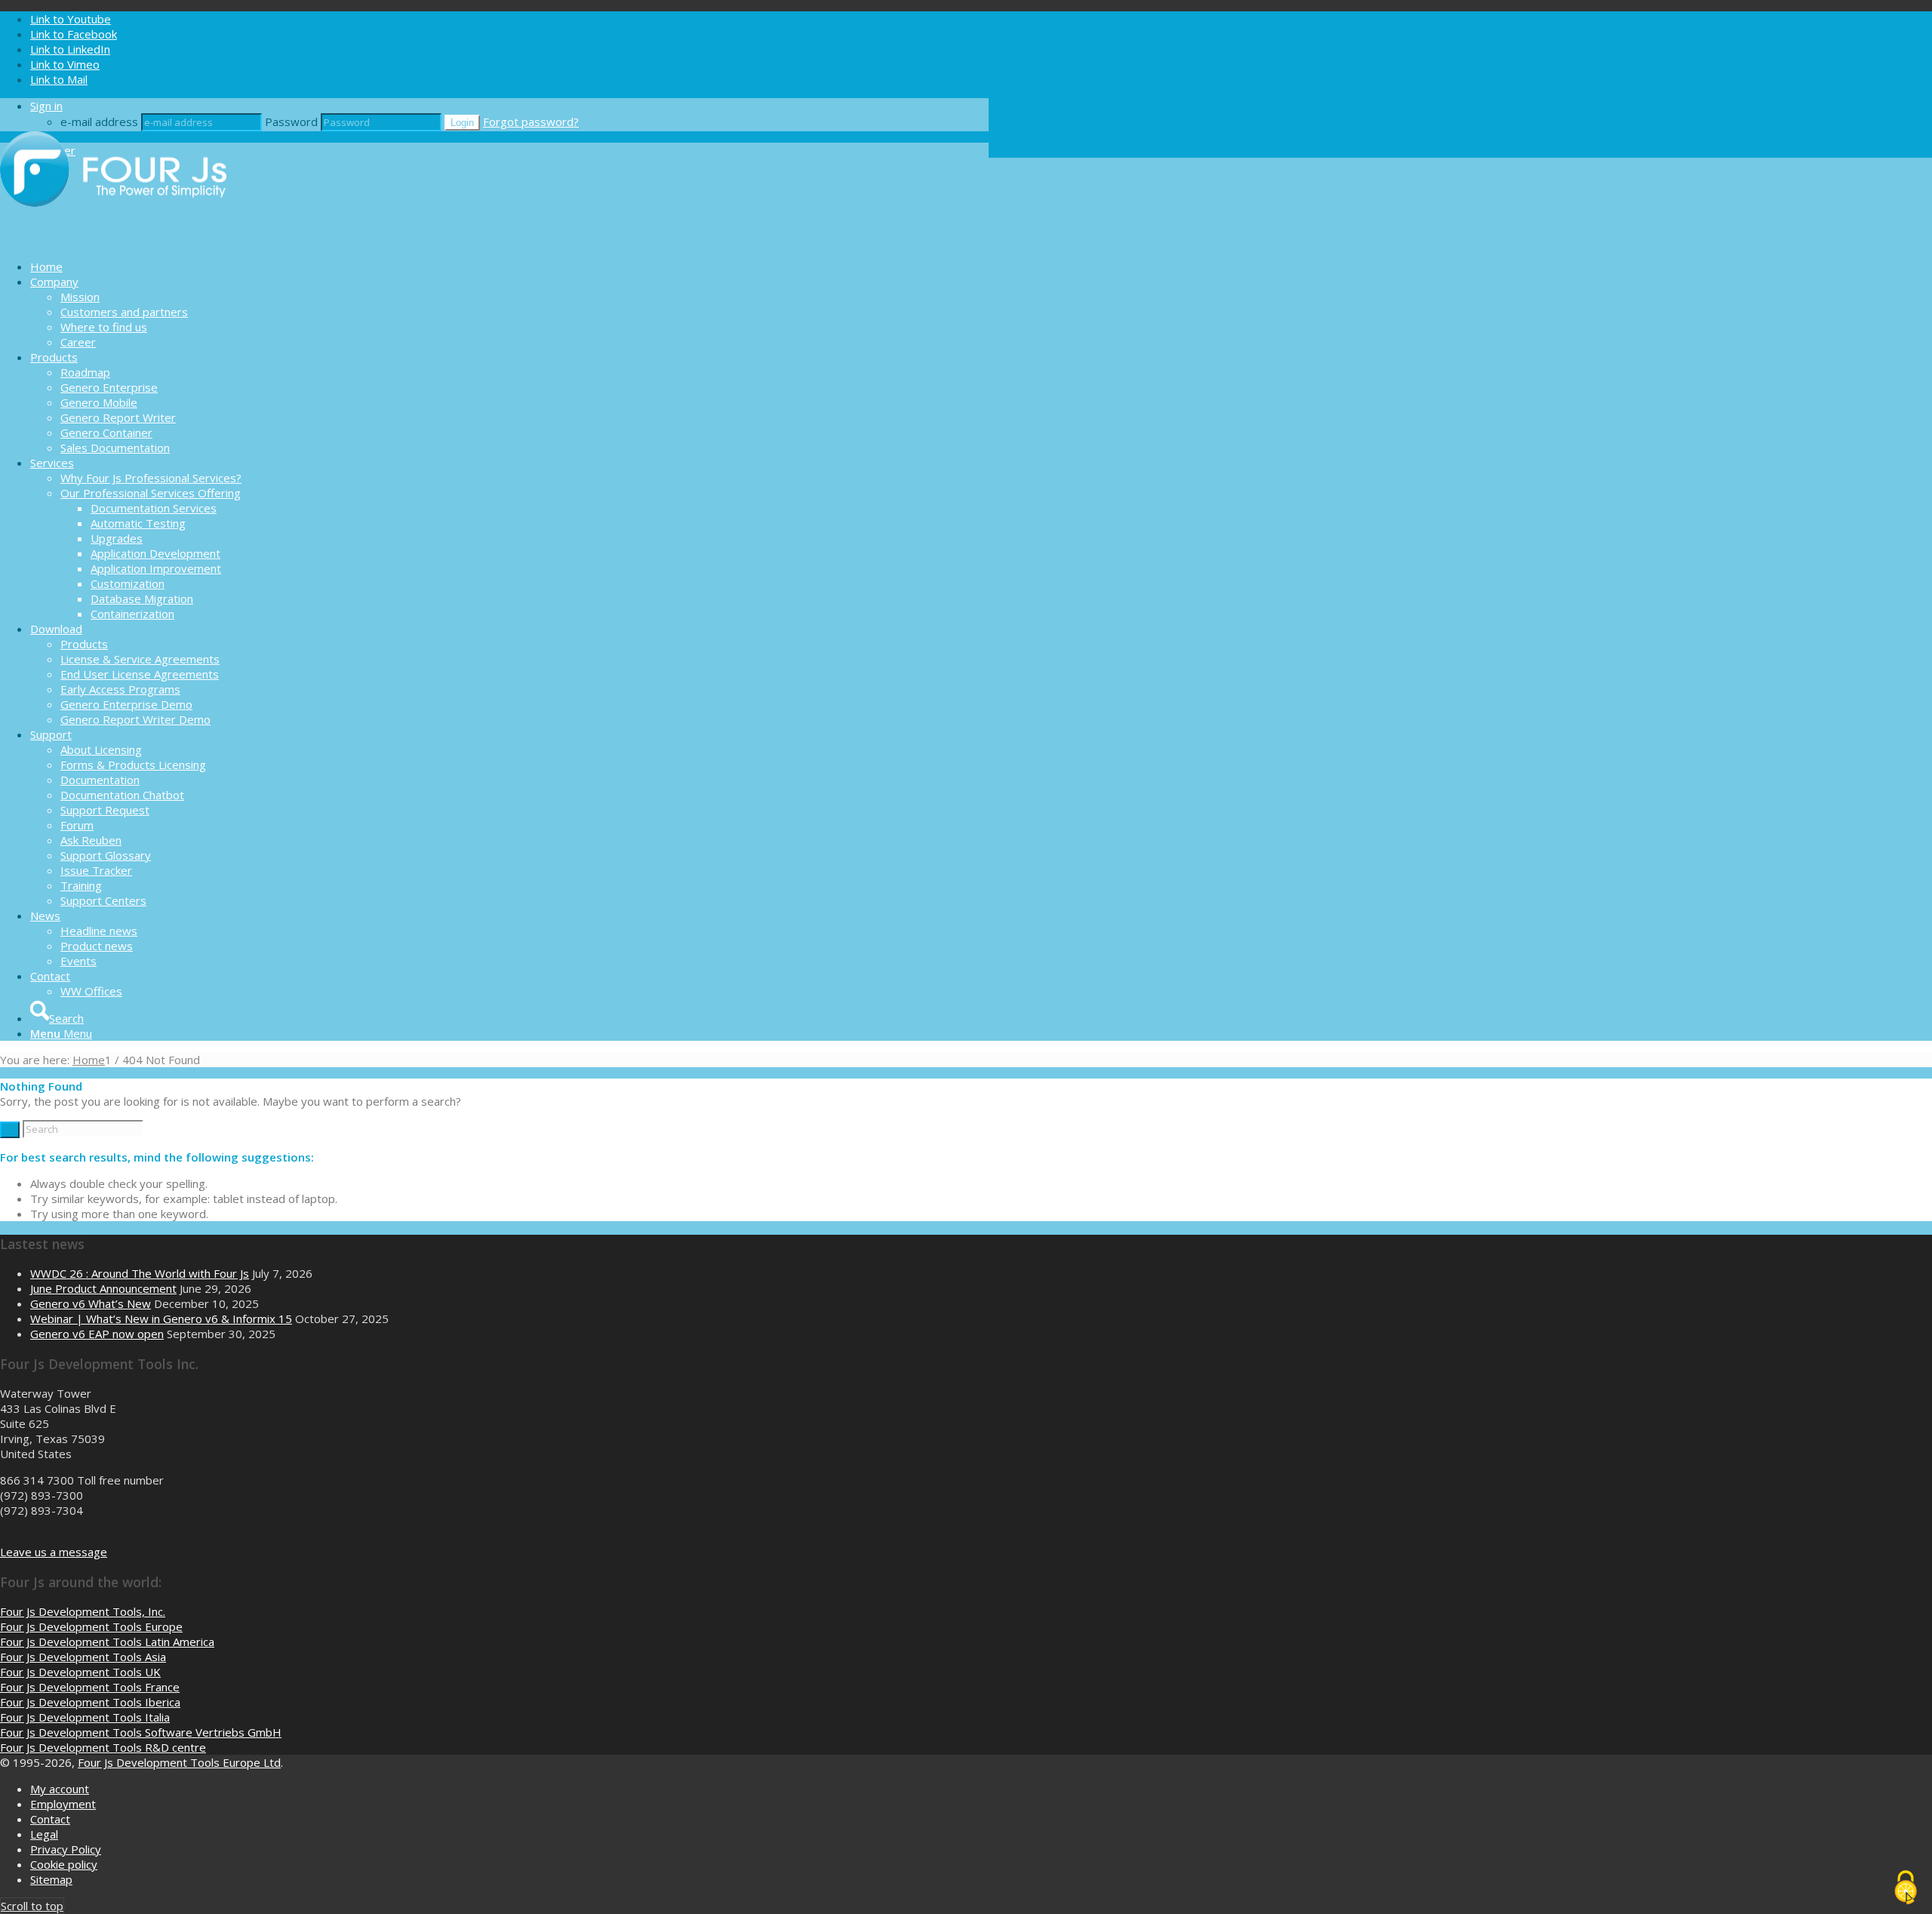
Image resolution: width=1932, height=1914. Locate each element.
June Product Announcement (103, 1288)
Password (291, 122)
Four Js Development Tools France (90, 1687)
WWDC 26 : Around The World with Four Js (140, 1273)
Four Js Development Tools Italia (85, 1717)
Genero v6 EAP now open (97, 1334)
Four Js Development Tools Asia (83, 1657)
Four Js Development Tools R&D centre (103, 1747)
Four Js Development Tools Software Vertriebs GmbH (141, 1732)
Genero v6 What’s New (91, 1303)
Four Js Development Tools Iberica (90, 1702)
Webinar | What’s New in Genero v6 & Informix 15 (161, 1319)
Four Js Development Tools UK (80, 1672)
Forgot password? (531, 122)
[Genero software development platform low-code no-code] (113, 240)
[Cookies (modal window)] (1906, 1888)
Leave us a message (54, 1552)
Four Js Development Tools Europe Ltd (179, 1762)
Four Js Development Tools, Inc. (83, 1611)
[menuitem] (509, 266)
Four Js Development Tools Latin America (107, 1642)
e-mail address (99, 122)
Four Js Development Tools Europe (91, 1626)
